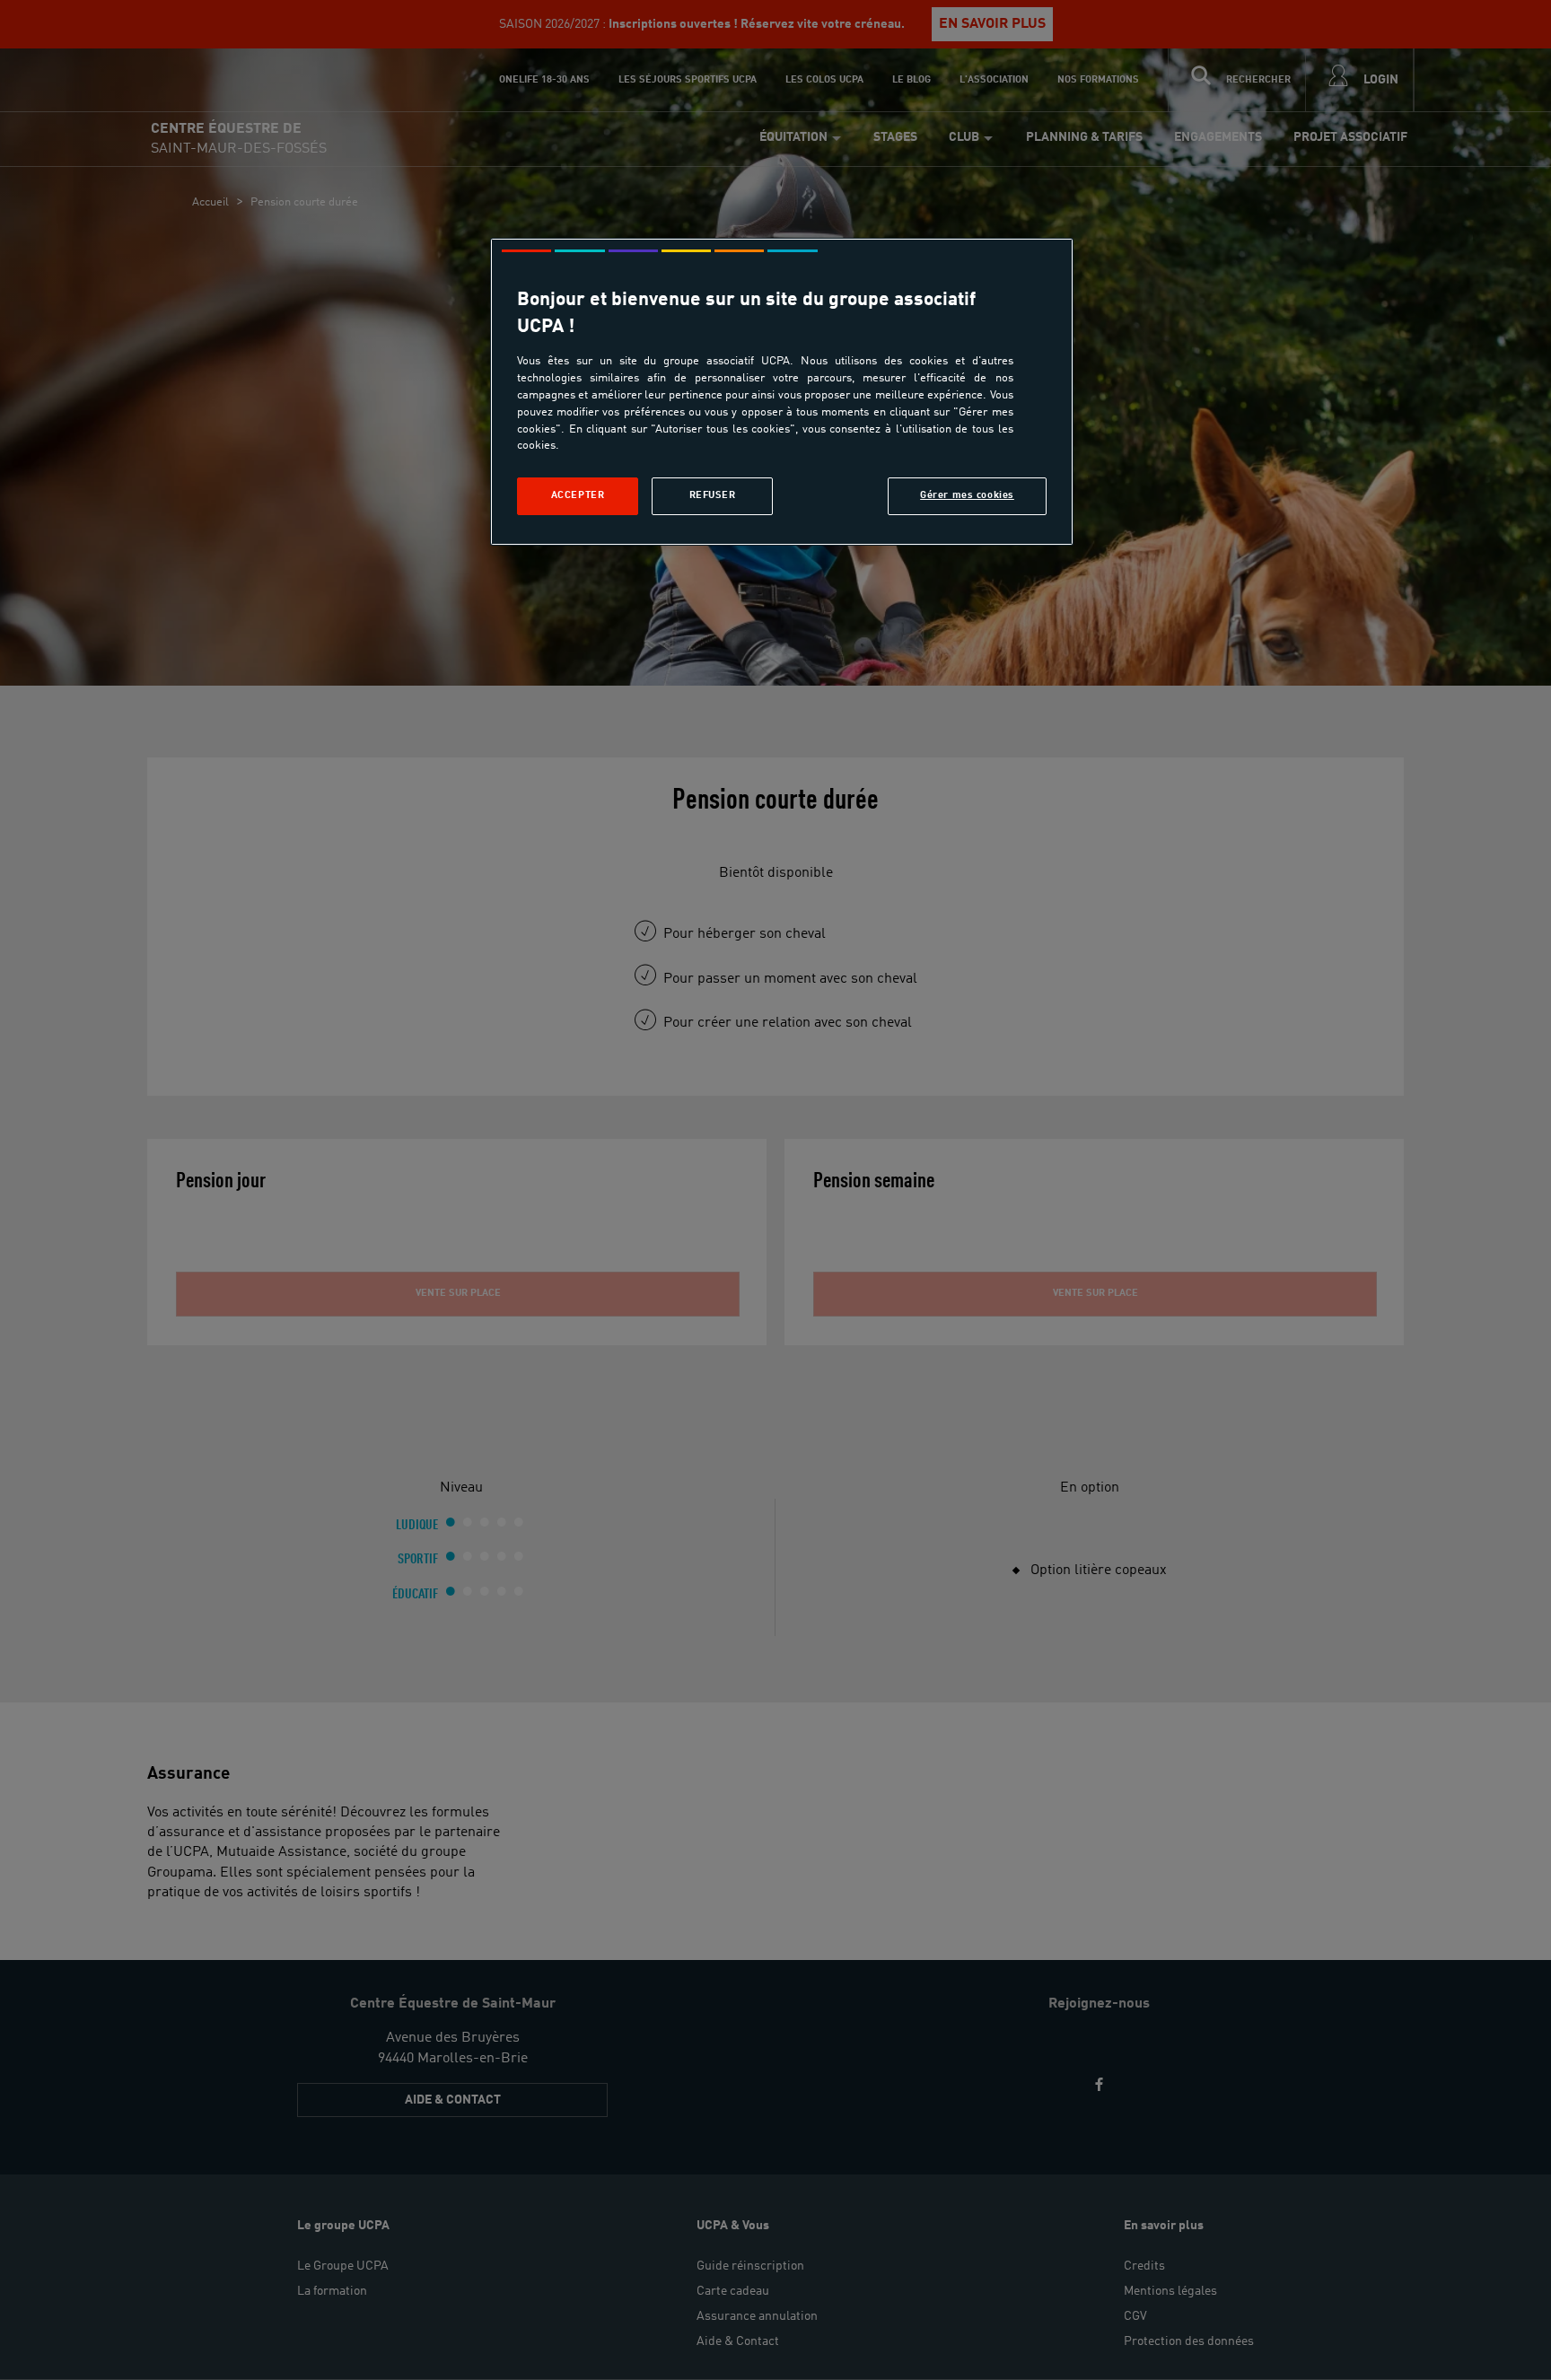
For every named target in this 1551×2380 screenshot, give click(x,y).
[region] (782, 392)
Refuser (713, 495)
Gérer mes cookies (967, 495)
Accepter (578, 495)
